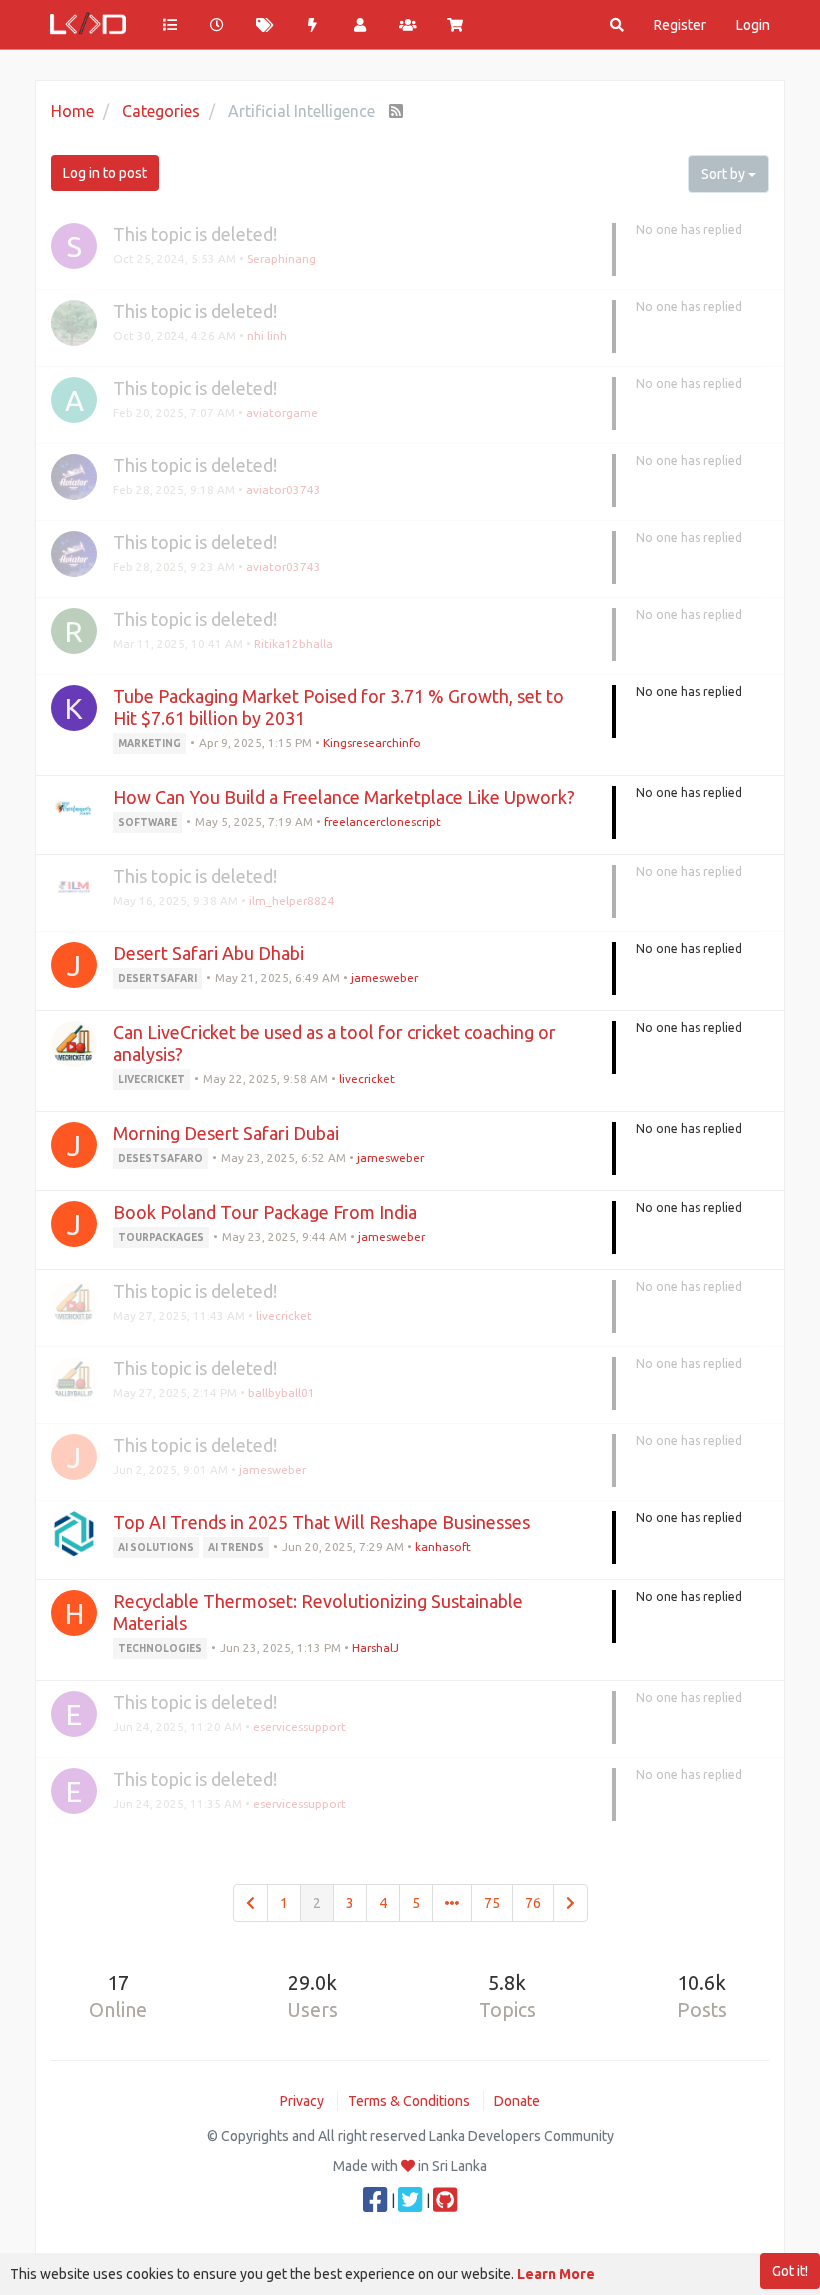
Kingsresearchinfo (372, 742)
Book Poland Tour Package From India (265, 1212)
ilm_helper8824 (292, 900)
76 (533, 1903)
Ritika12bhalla (293, 643)
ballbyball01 (281, 1392)
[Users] (360, 25)
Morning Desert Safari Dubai (226, 1133)
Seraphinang (281, 258)
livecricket (367, 1078)
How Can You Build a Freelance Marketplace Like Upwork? (344, 797)
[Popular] (313, 25)
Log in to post (105, 173)
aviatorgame (282, 412)
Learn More (556, 2274)
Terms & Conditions (409, 2101)
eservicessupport (299, 1726)
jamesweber (384, 977)
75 (492, 1903)
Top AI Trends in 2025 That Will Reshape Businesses (321, 1522)
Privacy (302, 2101)
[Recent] (218, 25)
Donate (517, 2101)
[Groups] (408, 25)
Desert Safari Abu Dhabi (208, 953)
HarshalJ (375, 1647)
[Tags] (265, 25)
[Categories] (170, 25)
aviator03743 (283, 489)
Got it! (790, 2271)
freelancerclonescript (382, 821)
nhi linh (267, 335)
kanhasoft (443, 1546)
